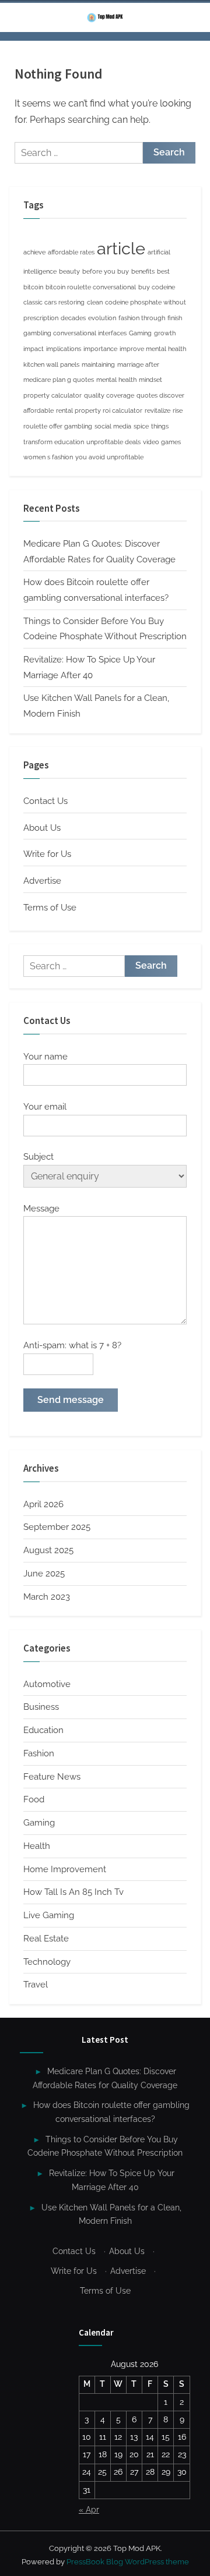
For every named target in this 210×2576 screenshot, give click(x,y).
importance (100, 349)
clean (95, 302)
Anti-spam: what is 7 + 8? (72, 1345)
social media (113, 426)
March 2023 (47, 1597)
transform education (54, 442)
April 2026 (43, 1504)
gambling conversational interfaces (75, 333)
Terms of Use (50, 908)
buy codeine (157, 287)
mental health (116, 380)
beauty (69, 271)
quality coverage (109, 395)
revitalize (157, 410)
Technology (47, 1962)
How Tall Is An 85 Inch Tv (73, 1892)
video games (162, 442)
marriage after (138, 364)
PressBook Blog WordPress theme (128, 2562)
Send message (71, 1400)
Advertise (42, 881)
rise (178, 410)
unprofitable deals (113, 442)
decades (73, 318)
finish (175, 318)
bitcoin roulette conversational (91, 287)
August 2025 (48, 1550)
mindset (150, 380)
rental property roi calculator (99, 410)
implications (64, 349)
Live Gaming (49, 1915)
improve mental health (153, 349)
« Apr (89, 2510)
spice (141, 426)
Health (37, 1846)
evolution (102, 318)
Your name (45, 1057)
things (160, 426)
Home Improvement (65, 1869)
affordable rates (71, 252)
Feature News (52, 1777)
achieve (34, 252)
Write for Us (47, 854)
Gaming (140, 333)
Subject (38, 1157)
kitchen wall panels (51, 364)
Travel (36, 1985)
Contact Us (45, 801)
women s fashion (48, 457)
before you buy (106, 271)
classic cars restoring (54, 302)
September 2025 (57, 1527)
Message (41, 1209)
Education (43, 1730)
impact (34, 349)
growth (165, 333)
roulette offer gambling (58, 426)
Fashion (39, 1753)
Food (34, 1799)
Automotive (47, 1684)
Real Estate (46, 1939)
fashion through (142, 318)
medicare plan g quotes (59, 380)
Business (41, 1707)
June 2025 (44, 1574)
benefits (143, 271)
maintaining (98, 364)
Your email (45, 1107)
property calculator (52, 395)
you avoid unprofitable (109, 457)
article (121, 248)
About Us (42, 828)
